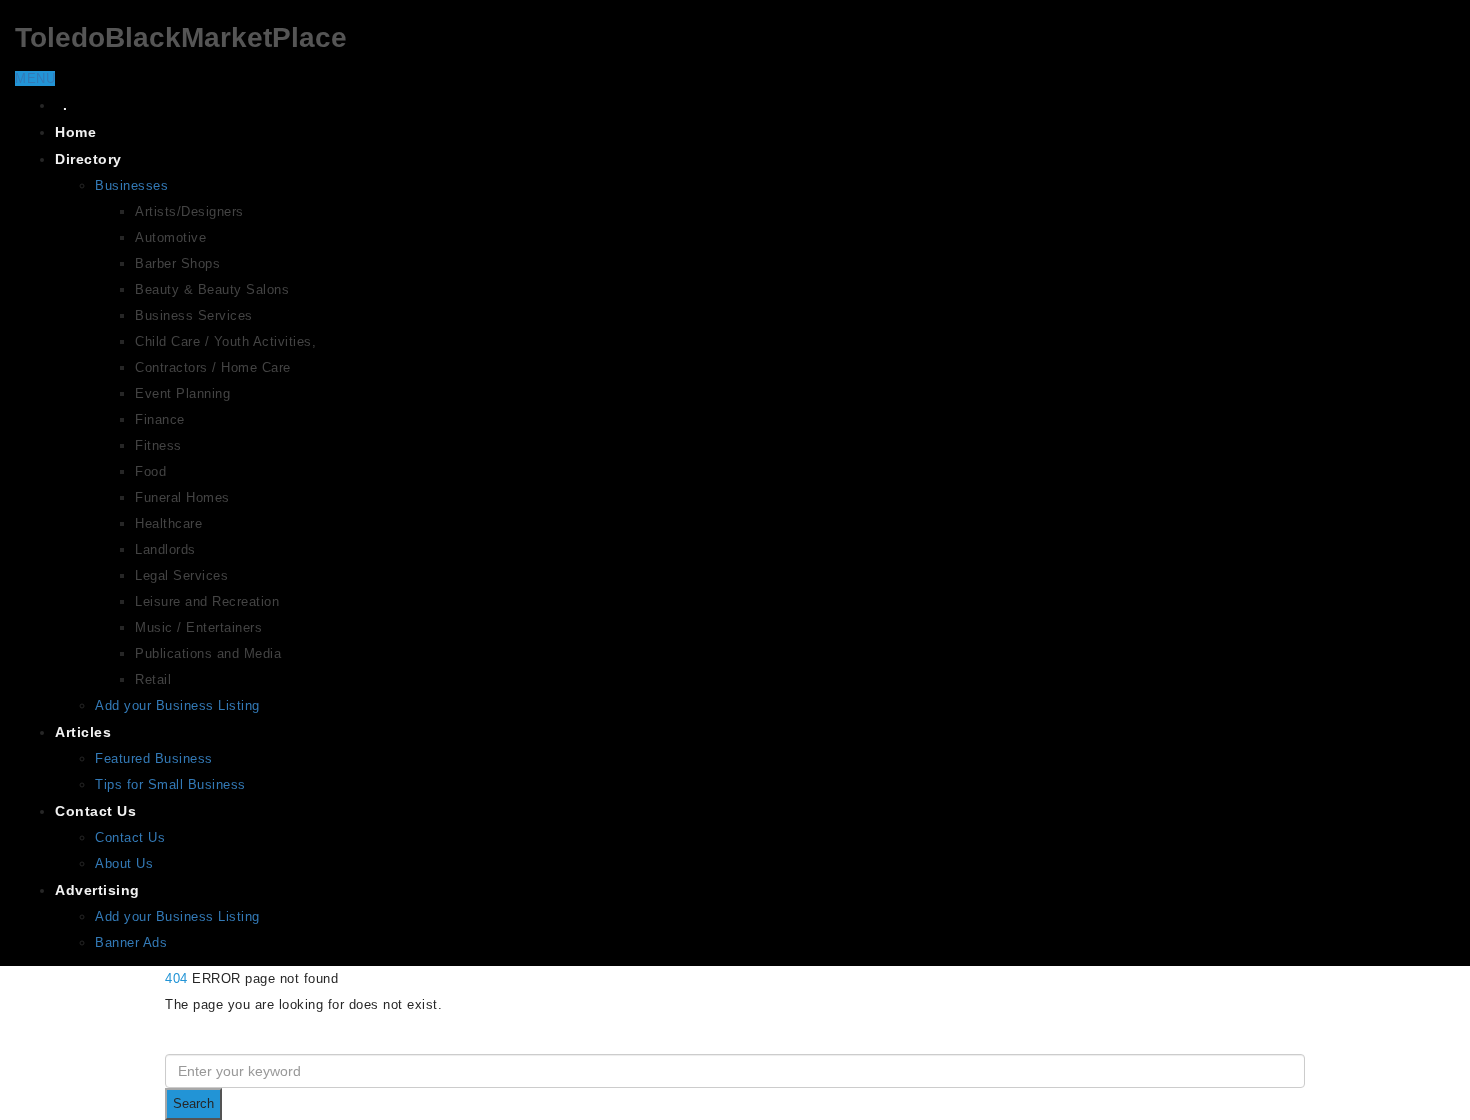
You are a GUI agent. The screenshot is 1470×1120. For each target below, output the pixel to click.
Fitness (158, 445)
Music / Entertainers (198, 627)
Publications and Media (208, 653)
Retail (153, 679)
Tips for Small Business (170, 784)
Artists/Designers (189, 211)
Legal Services (181, 575)
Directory (88, 159)
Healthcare (168, 523)
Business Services (194, 315)
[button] (35, 78)
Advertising (97, 890)
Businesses (131, 185)
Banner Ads (131, 942)
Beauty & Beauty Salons (212, 289)
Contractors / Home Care (213, 367)
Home (75, 132)
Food (150, 471)
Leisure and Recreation (207, 601)
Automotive (170, 237)
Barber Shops (177, 263)
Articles (83, 732)
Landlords (165, 549)
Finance (160, 419)
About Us (124, 863)
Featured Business (154, 758)
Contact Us (95, 811)
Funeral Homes (182, 497)
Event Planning (182, 393)
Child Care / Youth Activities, (225, 341)
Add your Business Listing (177, 705)
